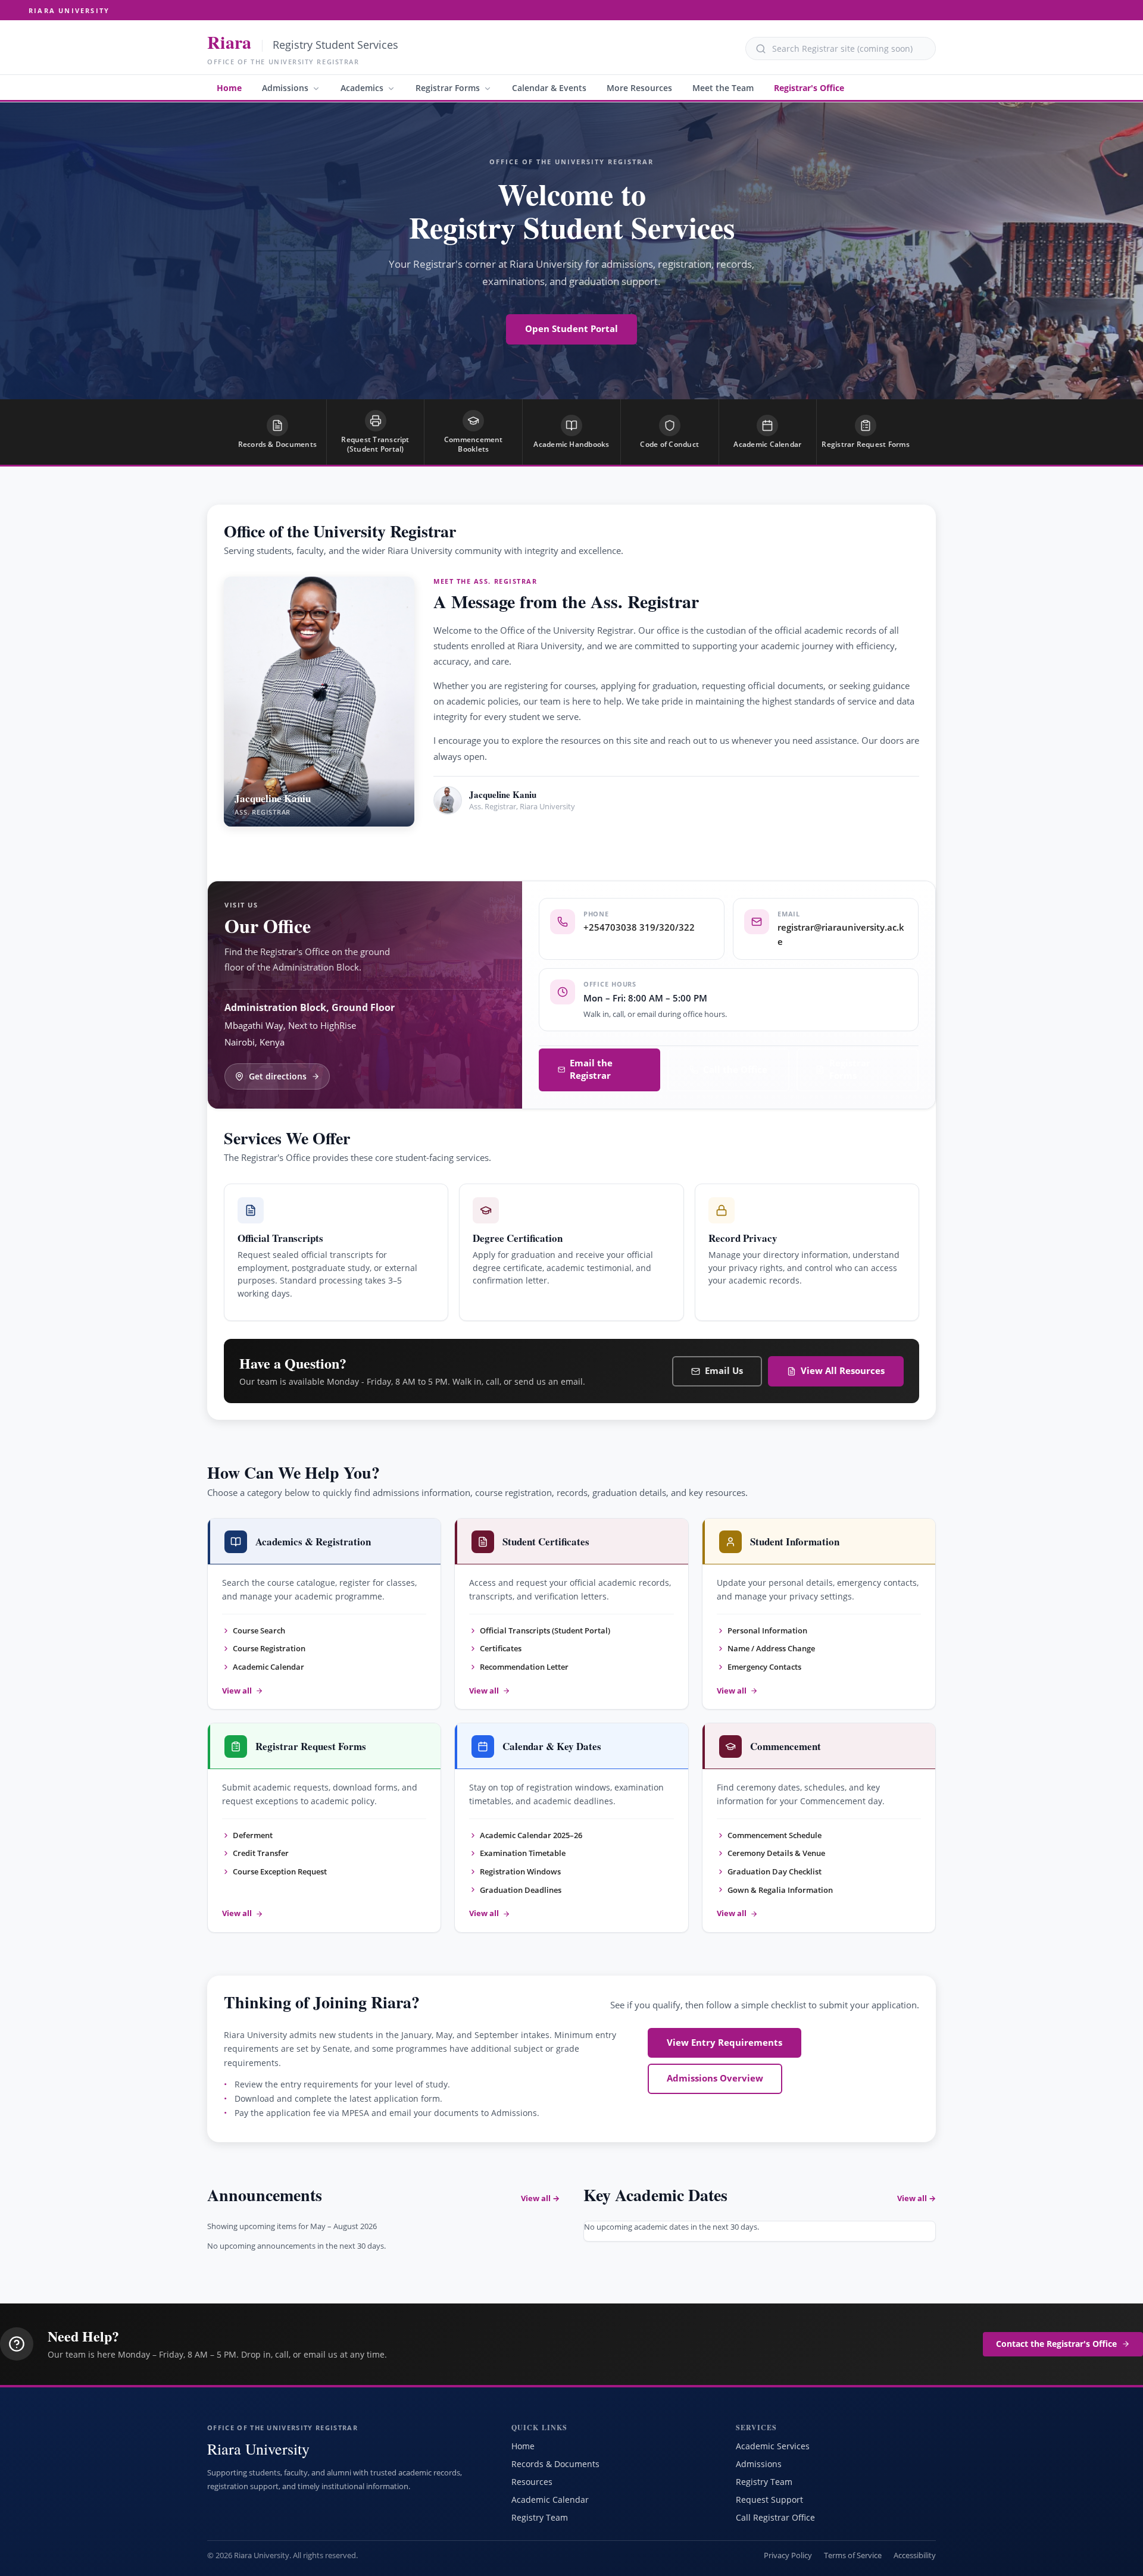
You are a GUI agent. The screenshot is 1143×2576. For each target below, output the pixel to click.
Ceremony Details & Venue (776, 1853)
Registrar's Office (809, 88)
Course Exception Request (280, 1871)
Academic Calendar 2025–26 (531, 1835)
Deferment (253, 1835)
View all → (540, 2198)
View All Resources (843, 1371)
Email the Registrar (591, 1069)
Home (229, 88)
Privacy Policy (788, 2555)
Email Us (724, 1371)
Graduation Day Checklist (775, 1871)
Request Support (769, 2500)
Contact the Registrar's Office (1056, 2344)
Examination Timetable (523, 1853)
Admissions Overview (715, 2078)
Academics (362, 88)
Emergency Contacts (764, 1667)
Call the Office (735, 1070)
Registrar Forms (448, 88)
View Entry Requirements (724, 2043)
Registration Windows (520, 1871)
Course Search (259, 1630)
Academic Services (773, 2446)
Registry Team (540, 2517)
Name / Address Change (771, 1648)
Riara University (69, 10)
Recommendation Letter (524, 1667)
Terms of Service (853, 2555)
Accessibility (915, 2555)
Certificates (501, 1648)
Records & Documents (555, 2464)
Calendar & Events (549, 88)
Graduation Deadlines (521, 1890)
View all (237, 1691)
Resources (532, 2482)
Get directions (278, 1076)
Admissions (285, 88)
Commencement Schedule (775, 1835)
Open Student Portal (571, 329)
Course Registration (269, 1648)
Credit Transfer (261, 1853)
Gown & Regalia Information (780, 1890)
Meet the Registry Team (506, 841)
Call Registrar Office (775, 2517)
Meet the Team (723, 88)
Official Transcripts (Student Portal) (545, 1630)
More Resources (639, 88)
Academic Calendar (268, 1667)
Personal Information (767, 1630)
